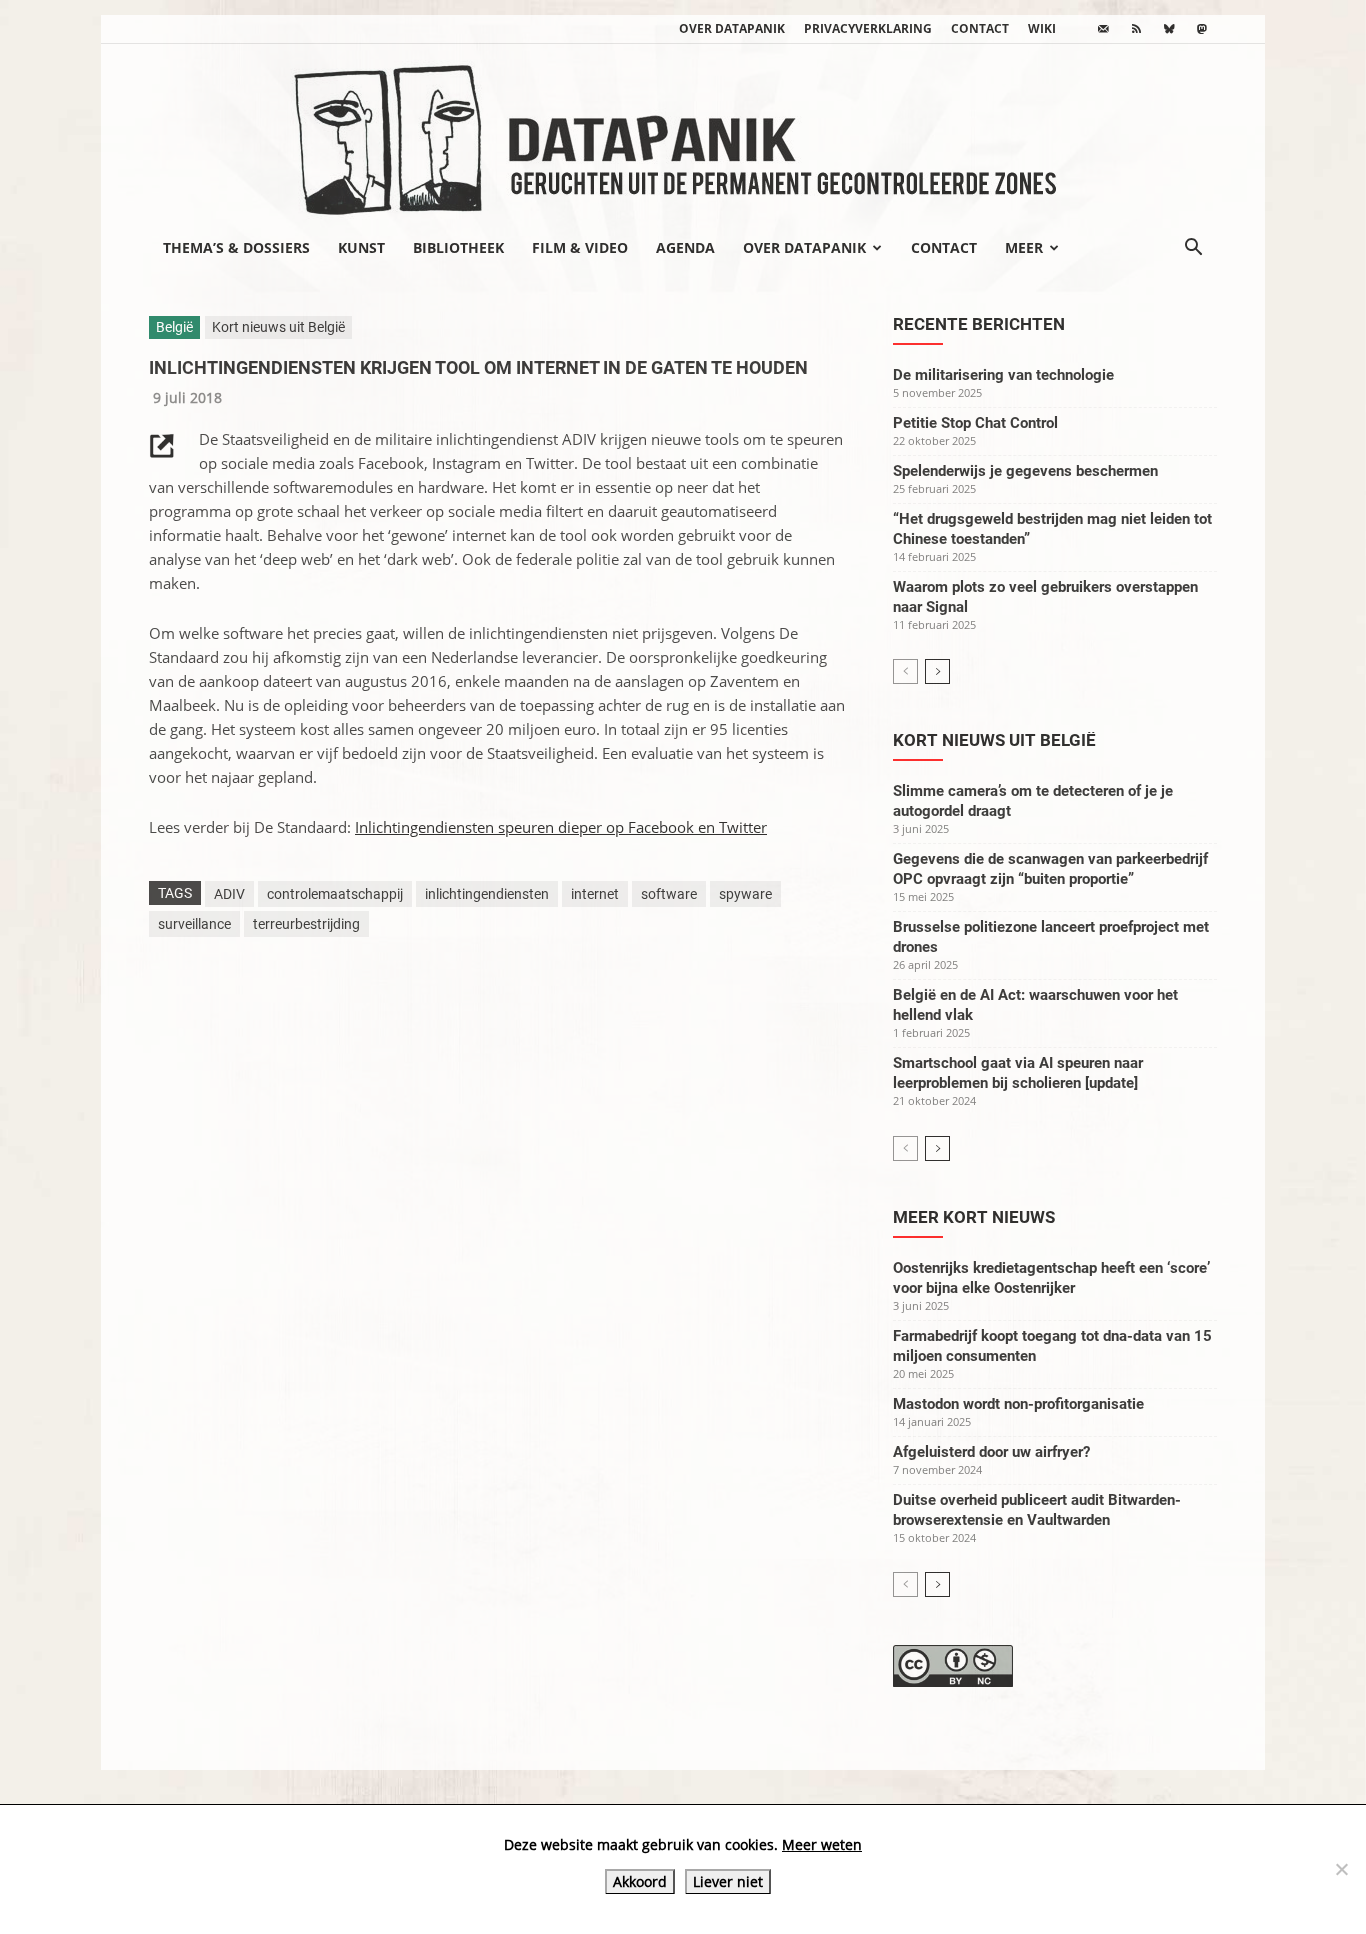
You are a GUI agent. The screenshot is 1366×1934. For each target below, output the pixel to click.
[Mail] (1103, 29)
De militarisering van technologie (1003, 375)
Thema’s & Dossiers (236, 247)
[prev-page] (905, 671)
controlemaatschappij (335, 894)
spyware (745, 894)
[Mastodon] (1202, 29)
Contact (980, 28)
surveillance (194, 924)
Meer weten (822, 1844)
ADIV (229, 894)
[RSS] (1136, 29)
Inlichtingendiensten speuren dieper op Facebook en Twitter (561, 827)
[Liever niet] (1341, 1869)
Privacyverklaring (868, 28)
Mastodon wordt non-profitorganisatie (1018, 1404)
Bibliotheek (458, 247)
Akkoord (640, 1881)
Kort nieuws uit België (278, 327)
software (669, 894)
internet (595, 894)
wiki (1042, 28)
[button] (1193, 249)
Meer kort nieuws (974, 1217)
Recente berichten (979, 324)
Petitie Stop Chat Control (975, 423)
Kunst (361, 247)
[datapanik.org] (683, 134)
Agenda (685, 247)
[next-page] (937, 671)
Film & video (580, 247)
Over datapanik (732, 28)
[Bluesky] (1169, 29)
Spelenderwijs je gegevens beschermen (1025, 471)
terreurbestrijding (306, 924)
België (174, 327)
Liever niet (728, 1881)
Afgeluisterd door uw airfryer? (991, 1452)
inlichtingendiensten (487, 894)
